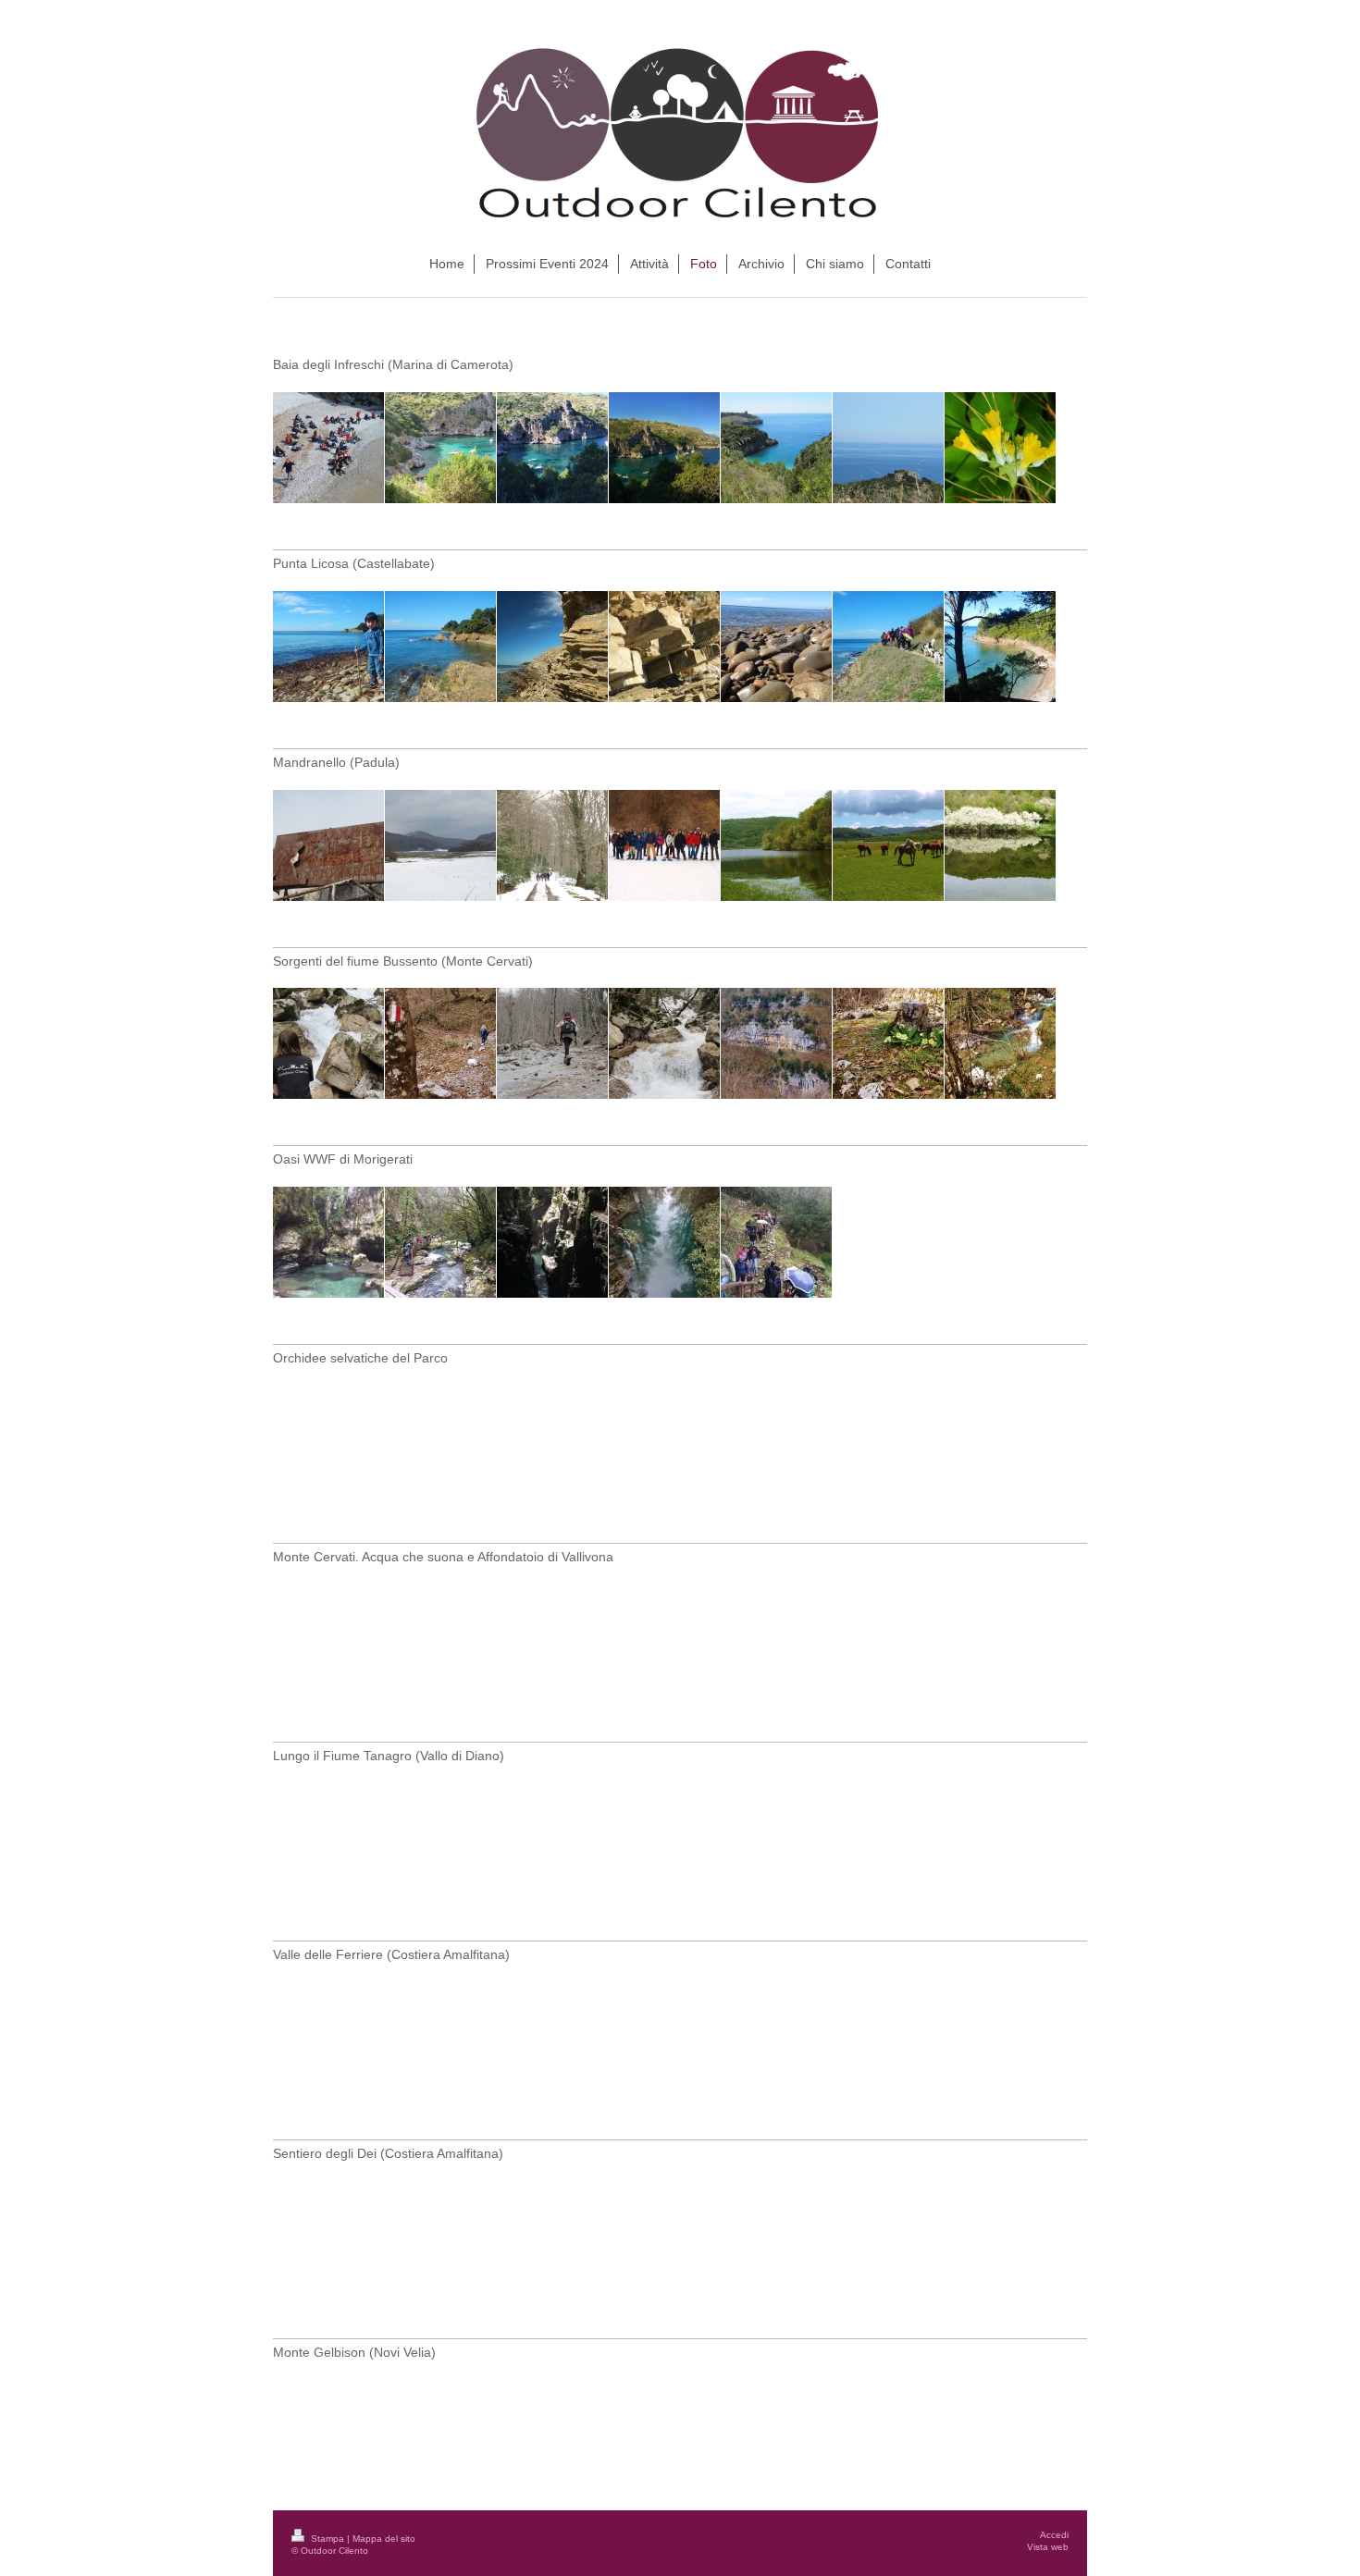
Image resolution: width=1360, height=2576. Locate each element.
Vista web (1048, 2547)
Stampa (328, 2539)
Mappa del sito (384, 2539)
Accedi (1054, 2535)
